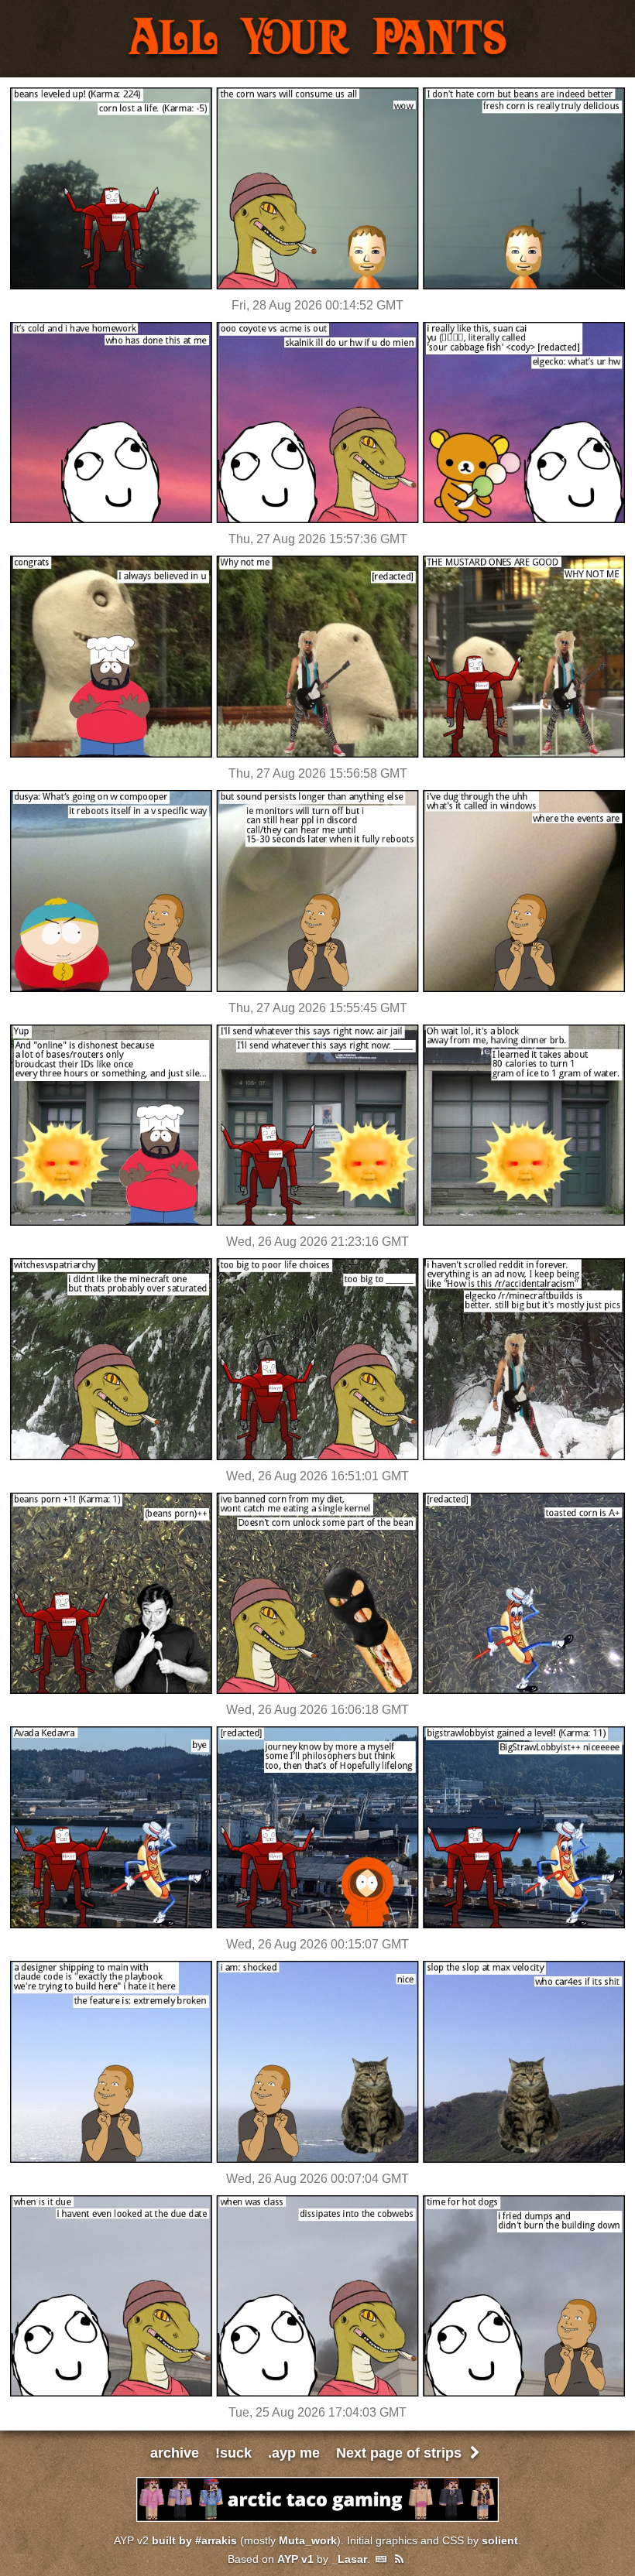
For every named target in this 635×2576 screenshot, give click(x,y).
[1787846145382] (317, 990)
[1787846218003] (317, 756)
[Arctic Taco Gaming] (317, 2518)
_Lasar (349, 2559)
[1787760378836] (317, 1692)
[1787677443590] (317, 2395)
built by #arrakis (194, 2540)
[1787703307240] (317, 1926)
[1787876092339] (317, 287)
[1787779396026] (317, 1224)
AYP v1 (295, 2559)
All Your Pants (317, 39)
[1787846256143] (317, 521)
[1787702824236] (317, 2161)
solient (500, 2540)
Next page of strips (401, 2453)
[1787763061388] (317, 1458)
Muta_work (308, 2540)
